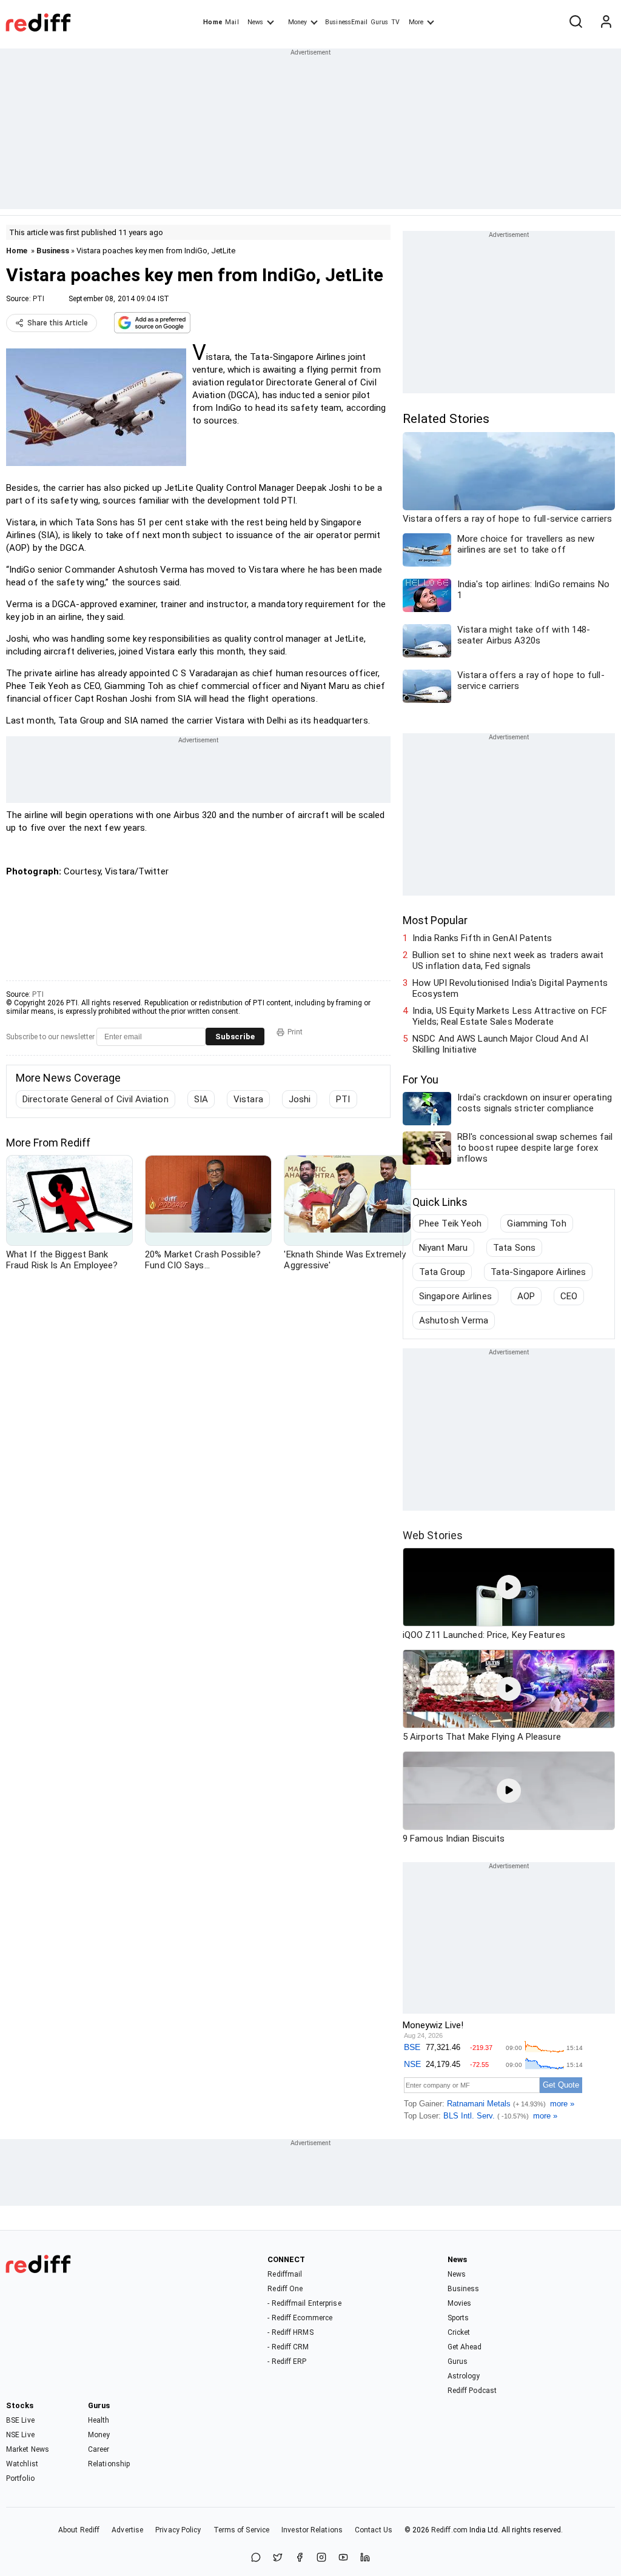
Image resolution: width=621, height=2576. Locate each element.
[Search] (576, 22)
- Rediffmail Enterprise (304, 2303)
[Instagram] (321, 2558)
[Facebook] (300, 2558)
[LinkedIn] (365, 2558)
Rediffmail (285, 2274)
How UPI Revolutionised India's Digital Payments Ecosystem (510, 988)
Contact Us (374, 2530)
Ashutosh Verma (454, 1320)
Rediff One (285, 2289)
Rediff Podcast (472, 2391)
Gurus (380, 22)
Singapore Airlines (455, 1296)
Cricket (459, 2332)
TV (395, 22)
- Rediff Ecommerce (300, 2318)
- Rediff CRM (288, 2347)
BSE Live (20, 2420)
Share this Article (58, 323)
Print (295, 1032)
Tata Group (442, 1272)
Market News (28, 2449)
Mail (232, 22)
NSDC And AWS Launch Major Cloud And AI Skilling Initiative (500, 1044)
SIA (201, 1099)
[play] (509, 1587)
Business (53, 251)
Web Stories (433, 1535)
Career (99, 2449)
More (416, 22)
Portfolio (20, 2478)
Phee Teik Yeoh (450, 1223)
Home (213, 22)
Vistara (248, 1099)
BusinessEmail (346, 22)
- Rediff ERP (287, 2361)
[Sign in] (606, 22)
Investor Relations (312, 2530)
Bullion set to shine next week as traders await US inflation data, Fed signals (508, 960)
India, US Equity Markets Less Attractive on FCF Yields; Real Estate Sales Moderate (510, 1016)
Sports (458, 2318)
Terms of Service (242, 2530)
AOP (526, 1296)
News (255, 22)
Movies (460, 2303)
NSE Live (20, 2435)
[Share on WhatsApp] (256, 2558)
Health (99, 2420)
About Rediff (79, 2530)
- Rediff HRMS (290, 2332)
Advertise (127, 2530)
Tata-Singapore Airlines (538, 1272)
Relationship (109, 2464)
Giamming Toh (536, 1223)
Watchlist (22, 2464)
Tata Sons (514, 1248)
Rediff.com (449, 2530)
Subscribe (235, 1037)
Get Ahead (465, 2347)
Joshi (300, 1099)
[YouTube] (343, 2558)
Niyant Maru (443, 1248)
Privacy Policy (178, 2530)
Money (297, 22)
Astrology (464, 2376)
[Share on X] (278, 2558)
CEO (569, 1296)
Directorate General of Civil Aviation (96, 1099)
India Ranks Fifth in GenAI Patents (482, 938)
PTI (39, 299)
